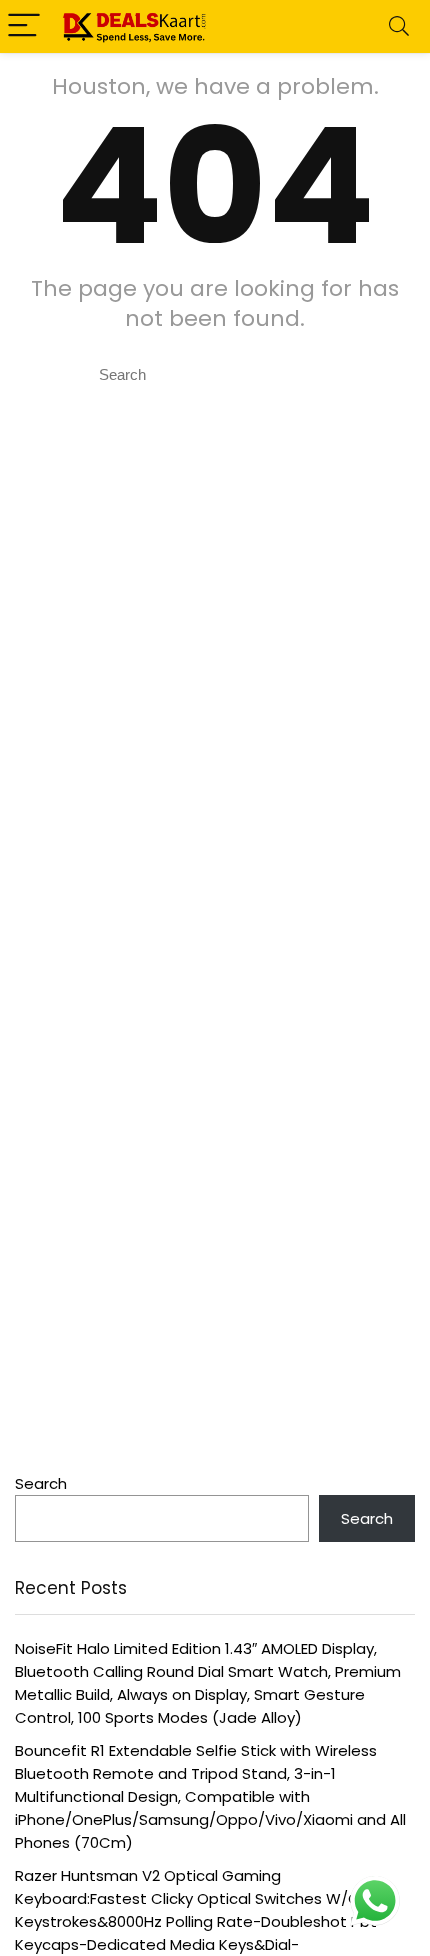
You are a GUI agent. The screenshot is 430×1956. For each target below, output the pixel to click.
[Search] (399, 26)
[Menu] (24, 26)
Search (41, 1483)
